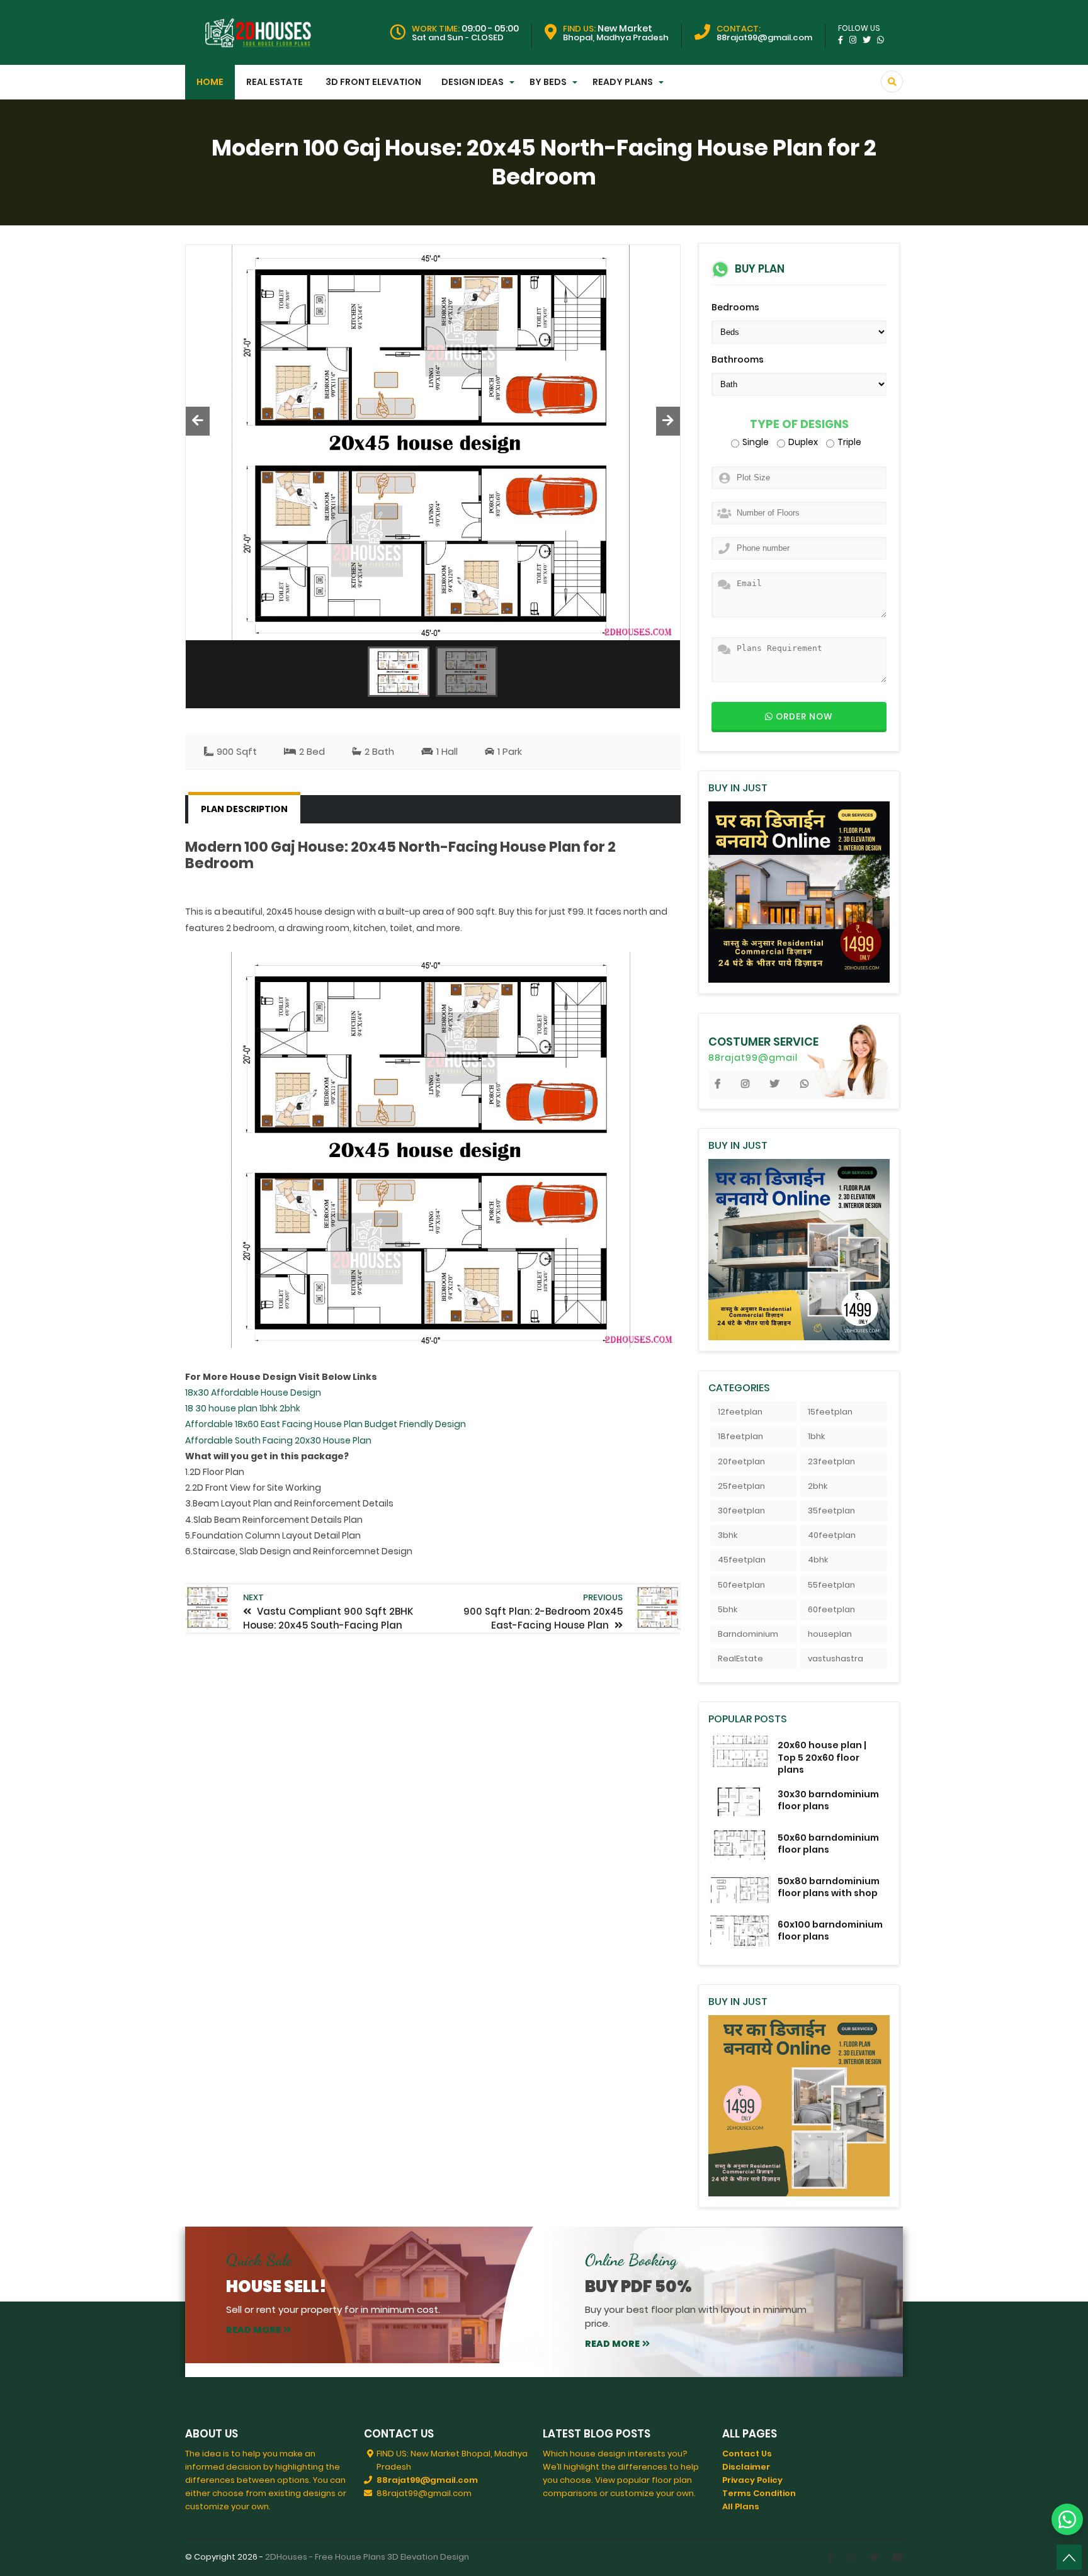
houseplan (830, 1634)
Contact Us (747, 2454)
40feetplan (832, 1535)
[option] (433, 443)
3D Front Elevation (373, 82)
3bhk (728, 1535)
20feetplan (741, 1461)
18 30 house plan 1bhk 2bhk (243, 1408)
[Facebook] (830, 2557)
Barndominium (748, 1634)
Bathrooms (738, 359)
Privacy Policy (752, 2480)
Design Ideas (473, 82)
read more (253, 2330)
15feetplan (830, 1412)
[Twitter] (874, 2557)
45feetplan (742, 1560)
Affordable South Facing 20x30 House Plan (278, 1440)
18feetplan (740, 1436)
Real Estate (275, 82)
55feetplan (831, 1585)
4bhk (818, 1560)
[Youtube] (898, 2557)
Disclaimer (746, 2467)
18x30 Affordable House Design (253, 1393)
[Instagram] (851, 2557)
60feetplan (831, 1609)
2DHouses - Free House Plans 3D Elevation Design (367, 2557)
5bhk (728, 1609)
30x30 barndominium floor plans (828, 1800)
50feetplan (741, 1585)
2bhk (818, 1486)
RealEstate (740, 1658)
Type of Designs (799, 425)
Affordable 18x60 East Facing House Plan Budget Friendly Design (326, 1424)
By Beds (548, 82)
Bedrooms (735, 307)
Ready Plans (623, 82)
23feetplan (831, 1461)
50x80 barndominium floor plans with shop (829, 1887)
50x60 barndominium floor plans (828, 1844)
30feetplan (741, 1511)
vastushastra (836, 1658)
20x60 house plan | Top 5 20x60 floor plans (822, 1757)
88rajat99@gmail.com (427, 2480)
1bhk (816, 1436)
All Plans (741, 2506)
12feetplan (740, 1412)
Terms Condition (759, 2493)
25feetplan (741, 1486)
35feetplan (831, 1511)
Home (210, 82)
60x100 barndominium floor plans (830, 1930)
